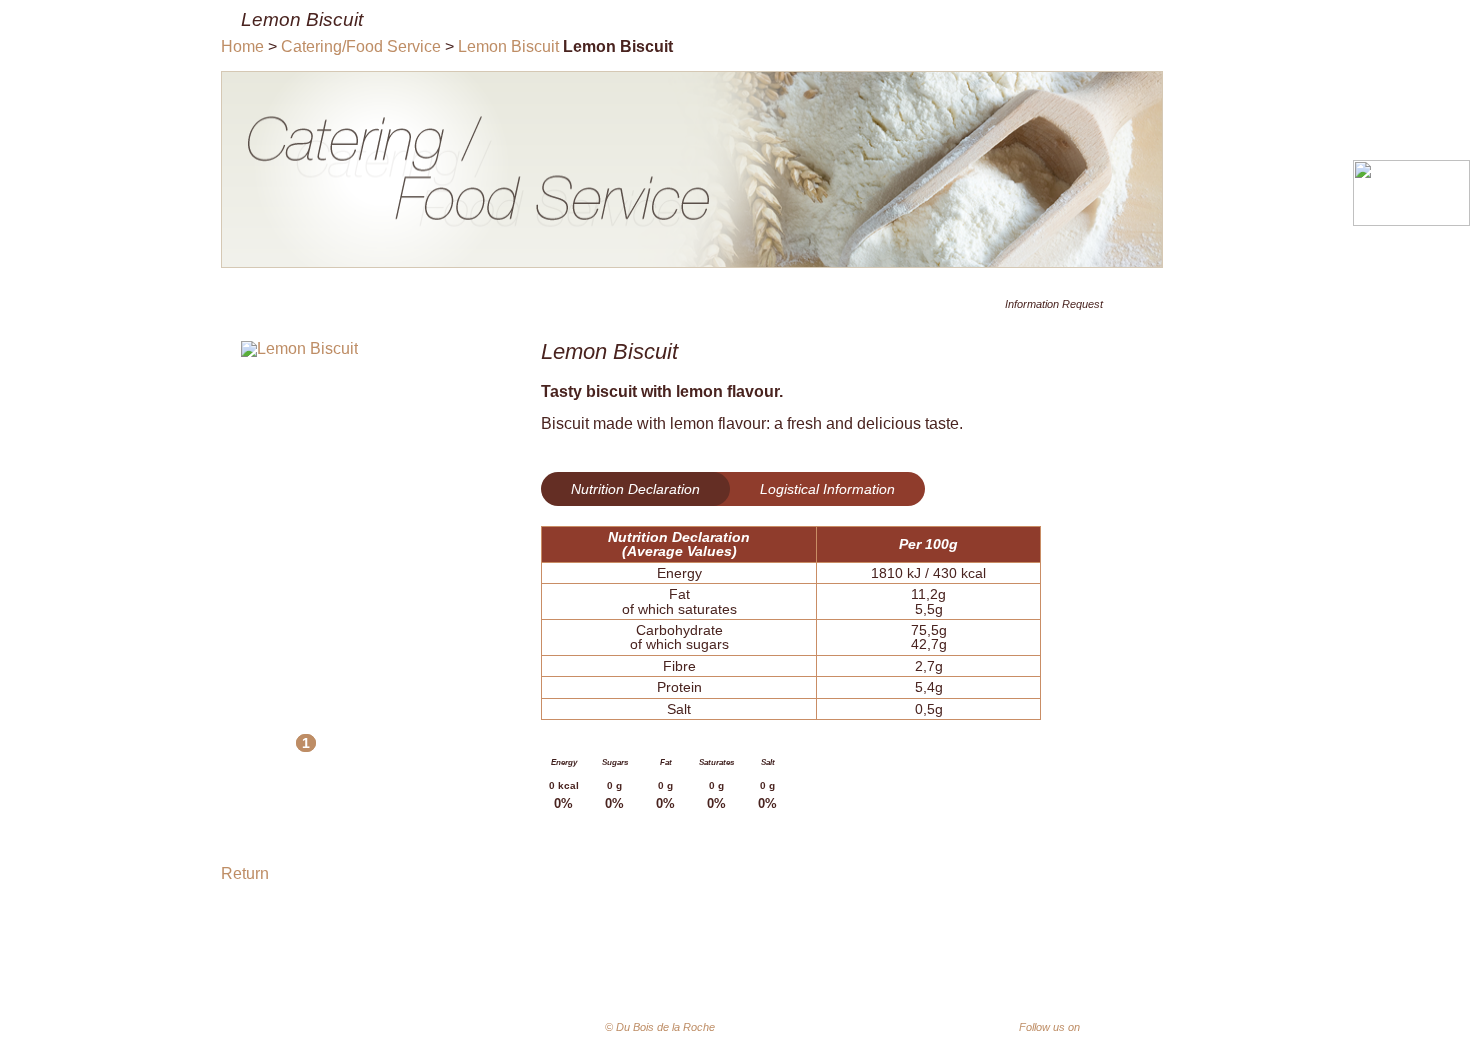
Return (245, 873)
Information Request (1054, 304)
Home (242, 46)
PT (773, 1029)
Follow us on (1069, 1027)
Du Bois (631, 966)
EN (833, 1028)
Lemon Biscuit (508, 46)
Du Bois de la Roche (395, 992)
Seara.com (1184, 1030)
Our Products (868, 966)
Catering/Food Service (361, 46)
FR (803, 1028)
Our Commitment (741, 966)
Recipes (965, 966)
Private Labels (1067, 966)
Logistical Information (827, 489)
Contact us (1177, 966)
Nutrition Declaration (635, 489)
